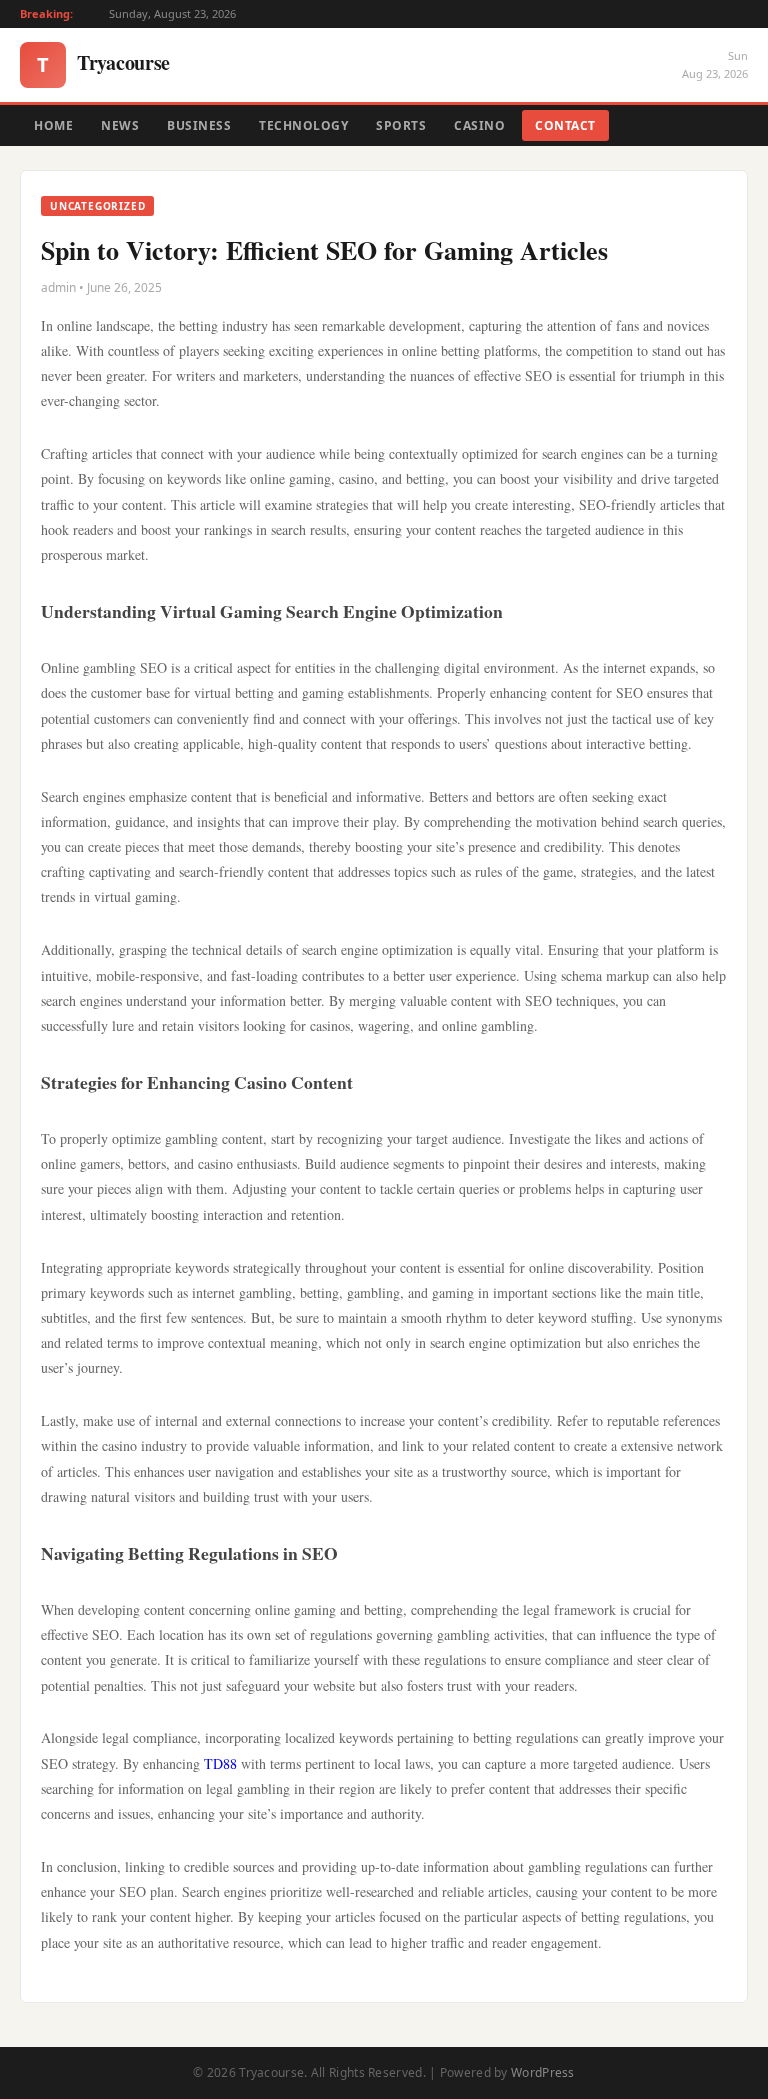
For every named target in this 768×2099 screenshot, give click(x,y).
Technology (303, 125)
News (120, 125)
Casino (479, 125)
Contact (565, 125)
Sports (401, 125)
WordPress (543, 2072)
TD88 (220, 1763)
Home (53, 125)
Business (199, 125)
